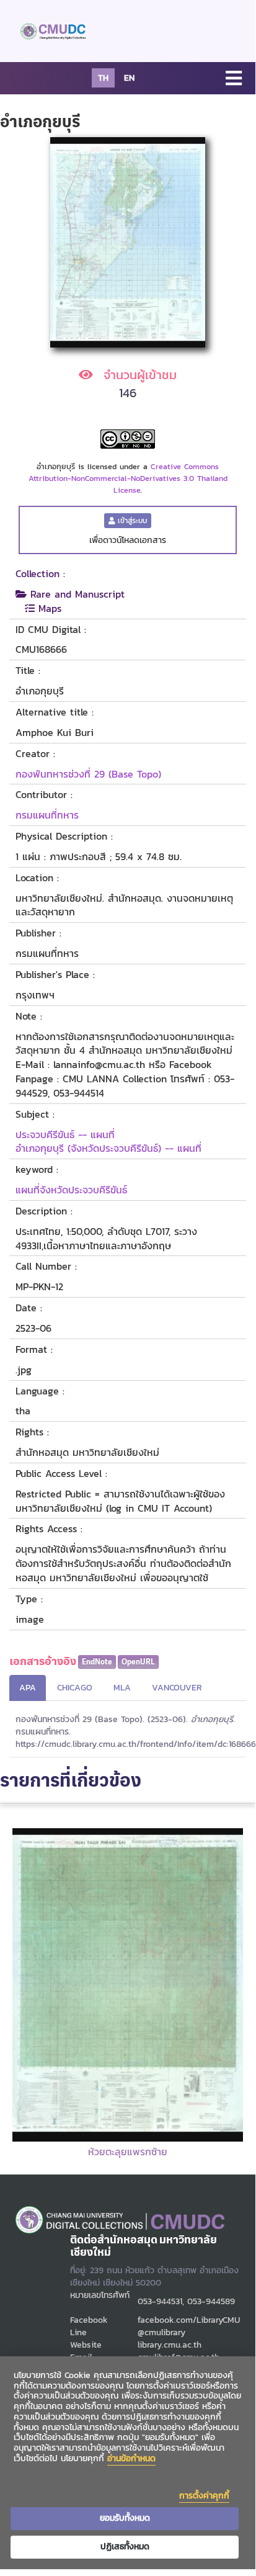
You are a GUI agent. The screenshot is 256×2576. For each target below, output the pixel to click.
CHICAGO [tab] (75, 1688)
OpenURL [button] (138, 1662)
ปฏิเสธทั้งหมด (125, 2547)
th (103, 78)
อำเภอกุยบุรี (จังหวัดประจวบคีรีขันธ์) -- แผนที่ (108, 1148)
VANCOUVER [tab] (177, 1688)
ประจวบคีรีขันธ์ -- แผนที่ (65, 1134)
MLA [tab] (122, 1688)
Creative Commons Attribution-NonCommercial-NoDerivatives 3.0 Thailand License (128, 478)
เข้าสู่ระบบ (131, 521)
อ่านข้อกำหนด (131, 2458)
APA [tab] (28, 1688)
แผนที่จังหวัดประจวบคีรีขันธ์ (71, 1190)
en (129, 78)
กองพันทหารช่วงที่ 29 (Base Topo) (88, 774)
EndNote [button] (97, 1662)
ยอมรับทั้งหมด (125, 2518)
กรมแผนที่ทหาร (47, 815)
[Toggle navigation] (234, 79)
